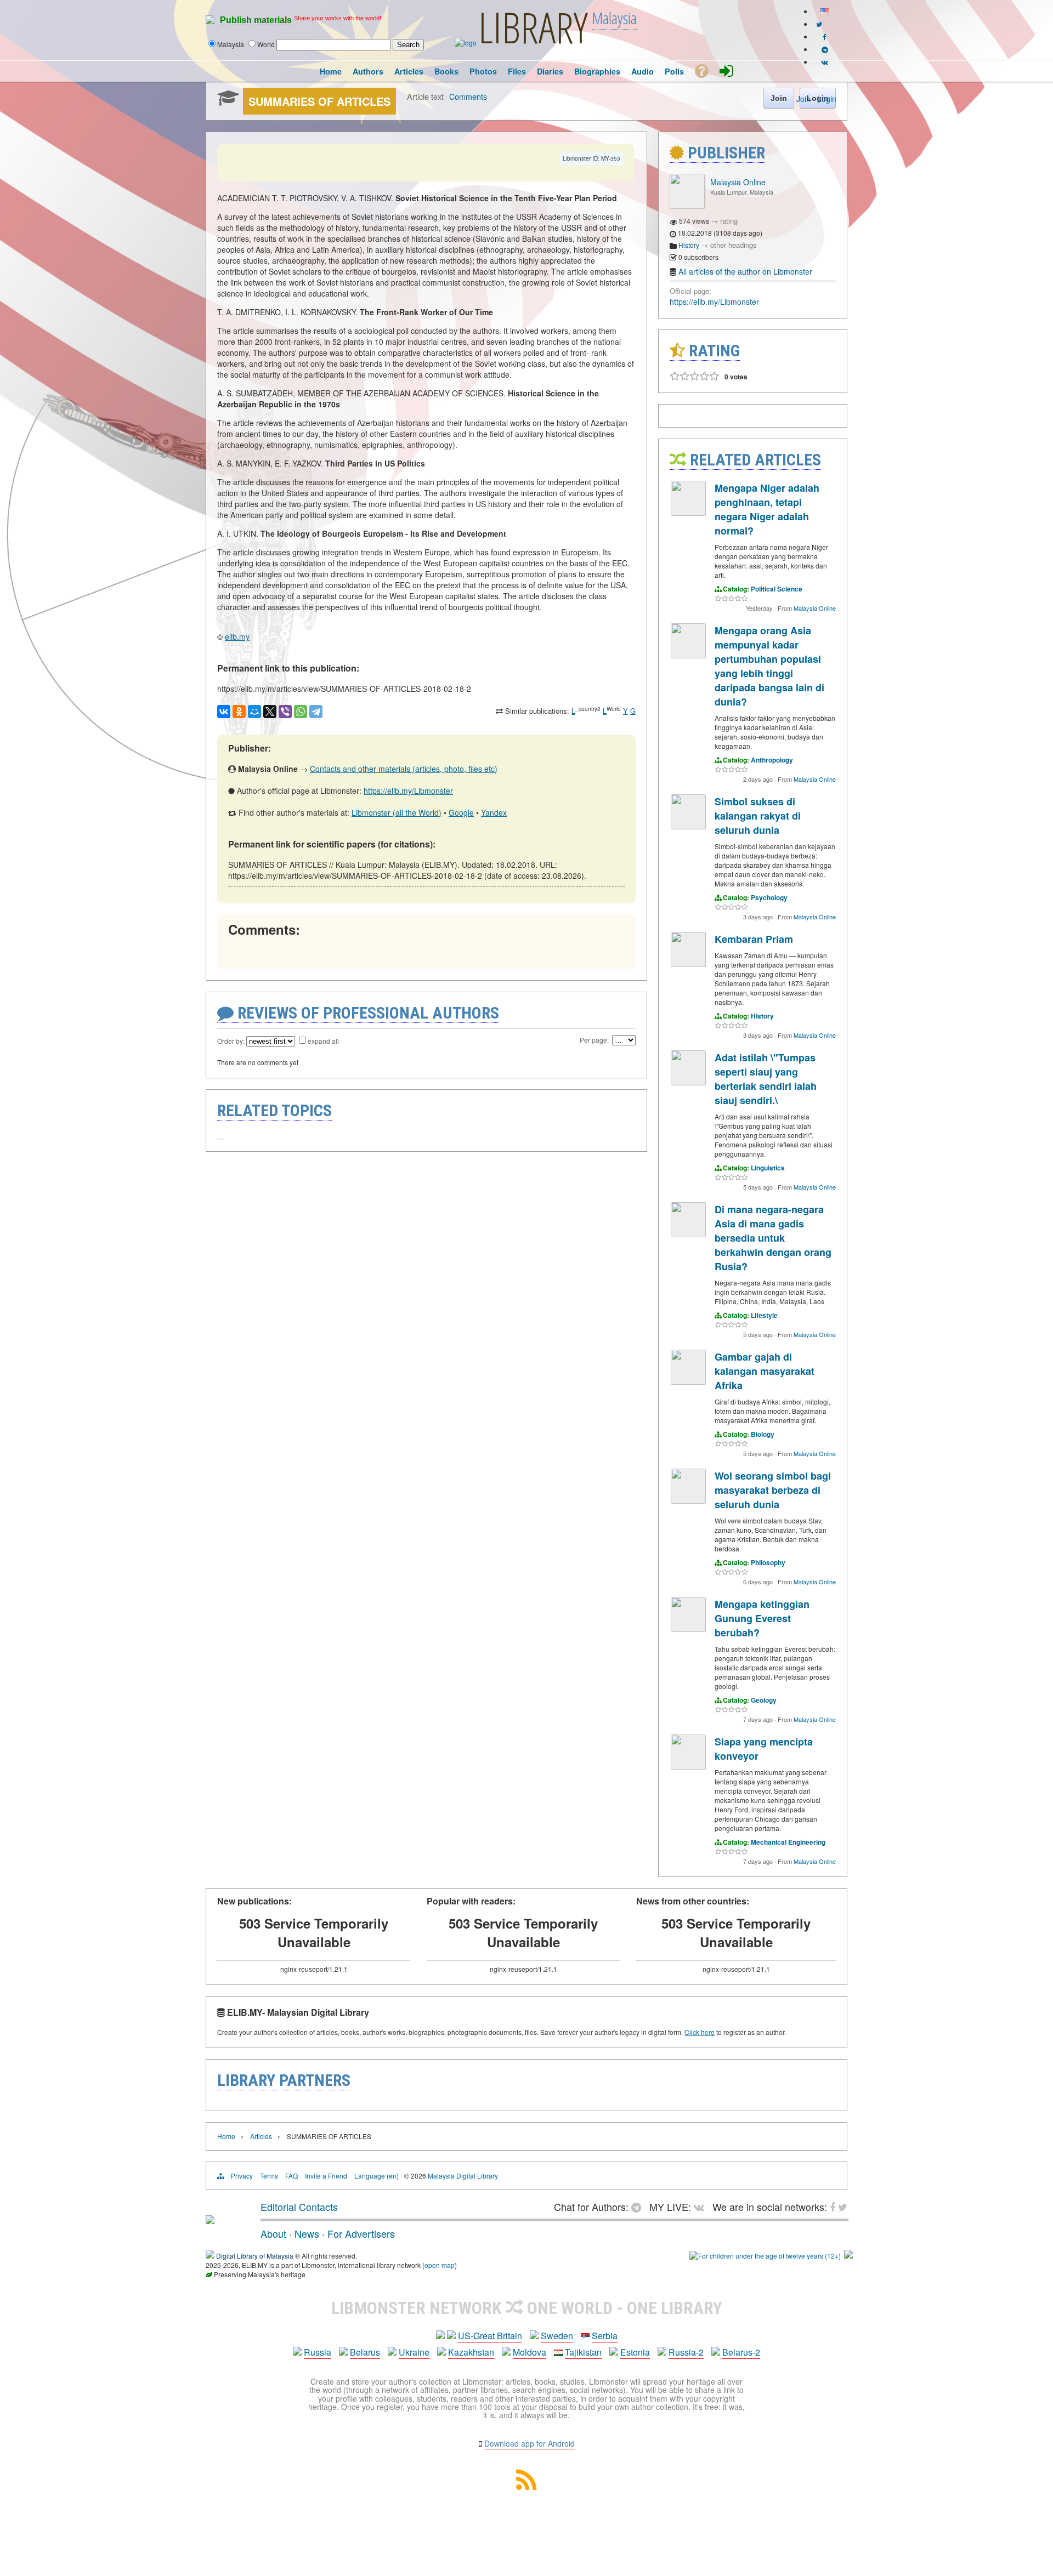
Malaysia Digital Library (463, 2176)
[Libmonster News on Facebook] (825, 36)
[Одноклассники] (239, 712)
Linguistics (768, 1168)
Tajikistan (583, 2352)
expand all (323, 1041)
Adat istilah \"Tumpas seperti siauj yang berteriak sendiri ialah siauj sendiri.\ (766, 1079)
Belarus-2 (741, 2352)
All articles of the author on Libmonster (745, 271)
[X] (270, 712)
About (273, 2233)
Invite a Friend (326, 2176)
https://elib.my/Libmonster (408, 791)
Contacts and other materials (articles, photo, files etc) (404, 769)
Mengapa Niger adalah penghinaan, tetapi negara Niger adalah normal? (767, 509)
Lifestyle (764, 1315)
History (689, 245)
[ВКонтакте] (224, 712)
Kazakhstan (471, 2352)
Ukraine (414, 2352)
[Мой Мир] (254, 712)
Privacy (242, 2176)
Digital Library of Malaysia (255, 2256)
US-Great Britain (490, 2336)
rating (729, 221)
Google (461, 812)
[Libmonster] (210, 2220)
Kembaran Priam (754, 939)
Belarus (365, 2352)
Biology (763, 1434)
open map (440, 2265)
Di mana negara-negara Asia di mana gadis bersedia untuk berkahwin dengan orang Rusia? (773, 1238)
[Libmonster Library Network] (848, 2256)
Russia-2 (686, 2352)
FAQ (291, 2176)
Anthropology (772, 760)
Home (226, 2136)
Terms (269, 2176)
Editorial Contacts (299, 2207)
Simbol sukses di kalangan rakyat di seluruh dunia (758, 816)
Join (803, 99)
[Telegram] (316, 712)
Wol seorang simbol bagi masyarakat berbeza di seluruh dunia (773, 1490)
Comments (468, 96)
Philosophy (768, 1562)
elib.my (237, 636)
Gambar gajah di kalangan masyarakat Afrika (765, 1371)
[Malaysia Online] (687, 206)
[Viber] (285, 712)
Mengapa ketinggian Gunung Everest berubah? (762, 1618)
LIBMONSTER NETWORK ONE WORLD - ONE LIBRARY (527, 2308)
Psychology (769, 897)
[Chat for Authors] (825, 49)
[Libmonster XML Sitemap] (526, 2486)
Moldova (530, 2352)
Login (827, 99)
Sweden (557, 2336)
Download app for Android (530, 2443)
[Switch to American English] (825, 11)
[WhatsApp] (301, 712)
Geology (764, 1700)
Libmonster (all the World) (397, 812)
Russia (318, 2352)
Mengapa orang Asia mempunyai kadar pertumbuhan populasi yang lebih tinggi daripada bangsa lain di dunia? (769, 666)
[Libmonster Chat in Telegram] (639, 2207)
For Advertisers (361, 2233)
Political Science (777, 589)
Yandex (494, 812)
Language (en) (377, 2176)
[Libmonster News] (819, 24)
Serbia (605, 2336)
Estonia (635, 2352)
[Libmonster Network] (765, 2256)
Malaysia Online (738, 182)
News (307, 2233)
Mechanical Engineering (788, 1842)
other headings (734, 245)
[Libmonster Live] (825, 62)
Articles (261, 2136)
